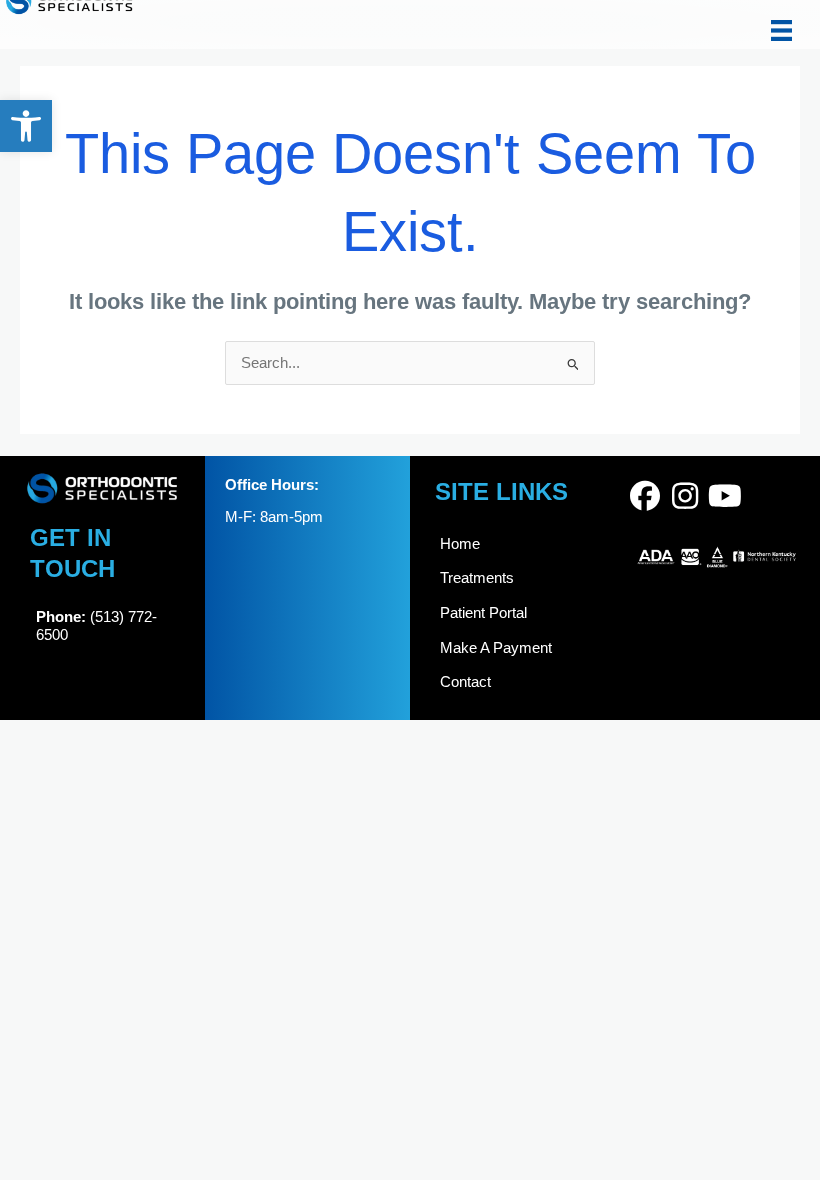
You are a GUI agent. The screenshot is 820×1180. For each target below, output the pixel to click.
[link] (26, 126)
